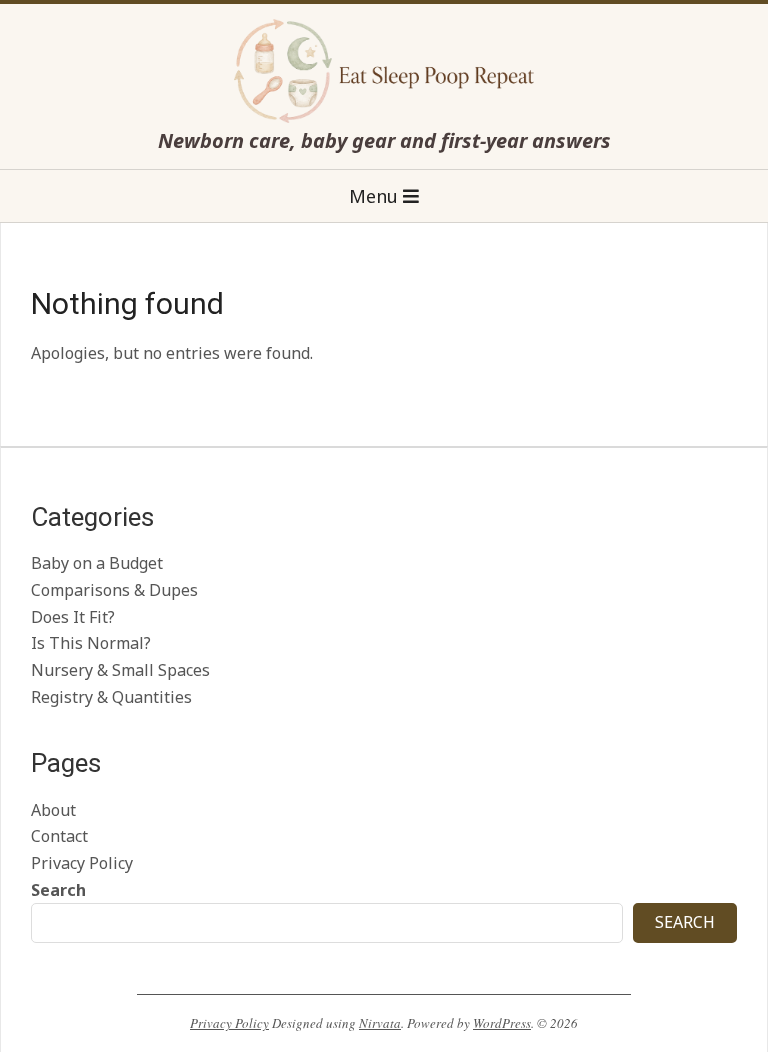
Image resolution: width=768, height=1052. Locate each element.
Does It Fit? (73, 617)
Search (58, 890)
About (53, 810)
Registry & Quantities (111, 697)
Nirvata (380, 1023)
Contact (59, 836)
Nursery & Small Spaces (120, 670)
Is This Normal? (91, 643)
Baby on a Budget (97, 563)
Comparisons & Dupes (114, 590)
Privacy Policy (82, 863)
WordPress (502, 1023)
